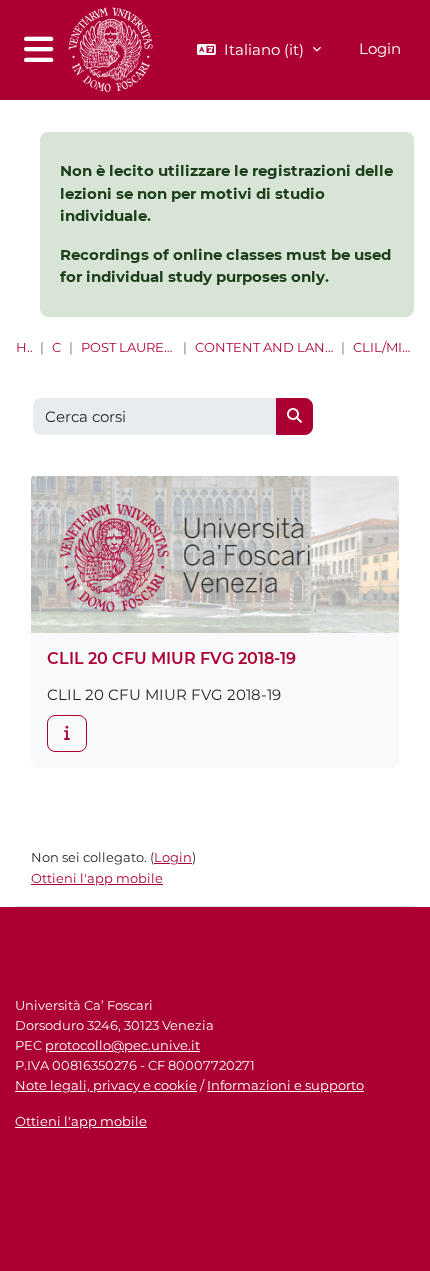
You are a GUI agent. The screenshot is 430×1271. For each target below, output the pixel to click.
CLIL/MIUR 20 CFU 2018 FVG (383, 347)
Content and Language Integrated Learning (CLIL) (264, 347)
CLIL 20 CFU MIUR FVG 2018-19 (171, 658)
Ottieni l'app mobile (97, 878)
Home (24, 347)
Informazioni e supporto (285, 1085)
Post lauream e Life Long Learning (128, 347)
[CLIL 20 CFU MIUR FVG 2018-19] (67, 733)
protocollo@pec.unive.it (122, 1045)
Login (380, 48)
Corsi (56, 347)
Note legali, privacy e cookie (106, 1085)
